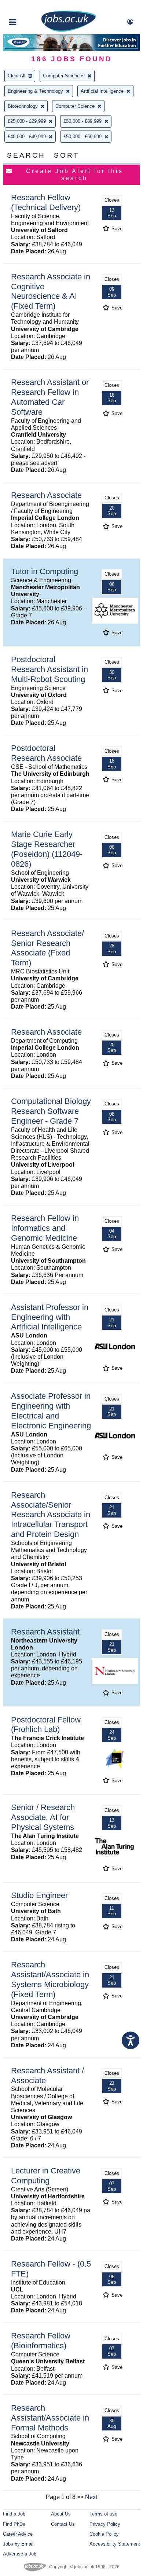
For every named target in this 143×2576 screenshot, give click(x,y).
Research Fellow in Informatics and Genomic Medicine (45, 1228)
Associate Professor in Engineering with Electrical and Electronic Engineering (51, 1411)
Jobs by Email (18, 2544)
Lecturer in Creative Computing (46, 2176)
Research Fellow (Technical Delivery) (46, 202)
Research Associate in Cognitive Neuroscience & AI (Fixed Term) (51, 291)
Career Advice (18, 2534)
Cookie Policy (104, 2534)
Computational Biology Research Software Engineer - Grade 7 (51, 1111)
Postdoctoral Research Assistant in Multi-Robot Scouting (49, 669)
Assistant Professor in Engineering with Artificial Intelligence (50, 1317)
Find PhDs (14, 2524)
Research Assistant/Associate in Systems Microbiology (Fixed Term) (50, 1979)
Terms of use (103, 2514)
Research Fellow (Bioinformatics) (41, 2341)
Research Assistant (45, 1632)
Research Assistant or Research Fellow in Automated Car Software (50, 397)
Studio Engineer (39, 1895)
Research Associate (46, 495)
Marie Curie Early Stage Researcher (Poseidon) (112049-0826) (47, 849)
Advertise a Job (20, 2554)
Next (91, 2497)
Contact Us (63, 2524)
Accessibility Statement (115, 2544)
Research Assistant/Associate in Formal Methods (50, 2418)
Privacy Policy (105, 2524)
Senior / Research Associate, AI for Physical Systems (43, 1817)
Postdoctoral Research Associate (46, 753)
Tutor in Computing (45, 571)
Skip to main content (29, 6)
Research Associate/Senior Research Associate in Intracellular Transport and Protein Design (51, 1515)
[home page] (69, 30)
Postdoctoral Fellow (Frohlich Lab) (46, 1725)
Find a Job (14, 2514)
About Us (61, 2514)
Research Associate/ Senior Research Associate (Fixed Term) (47, 948)
